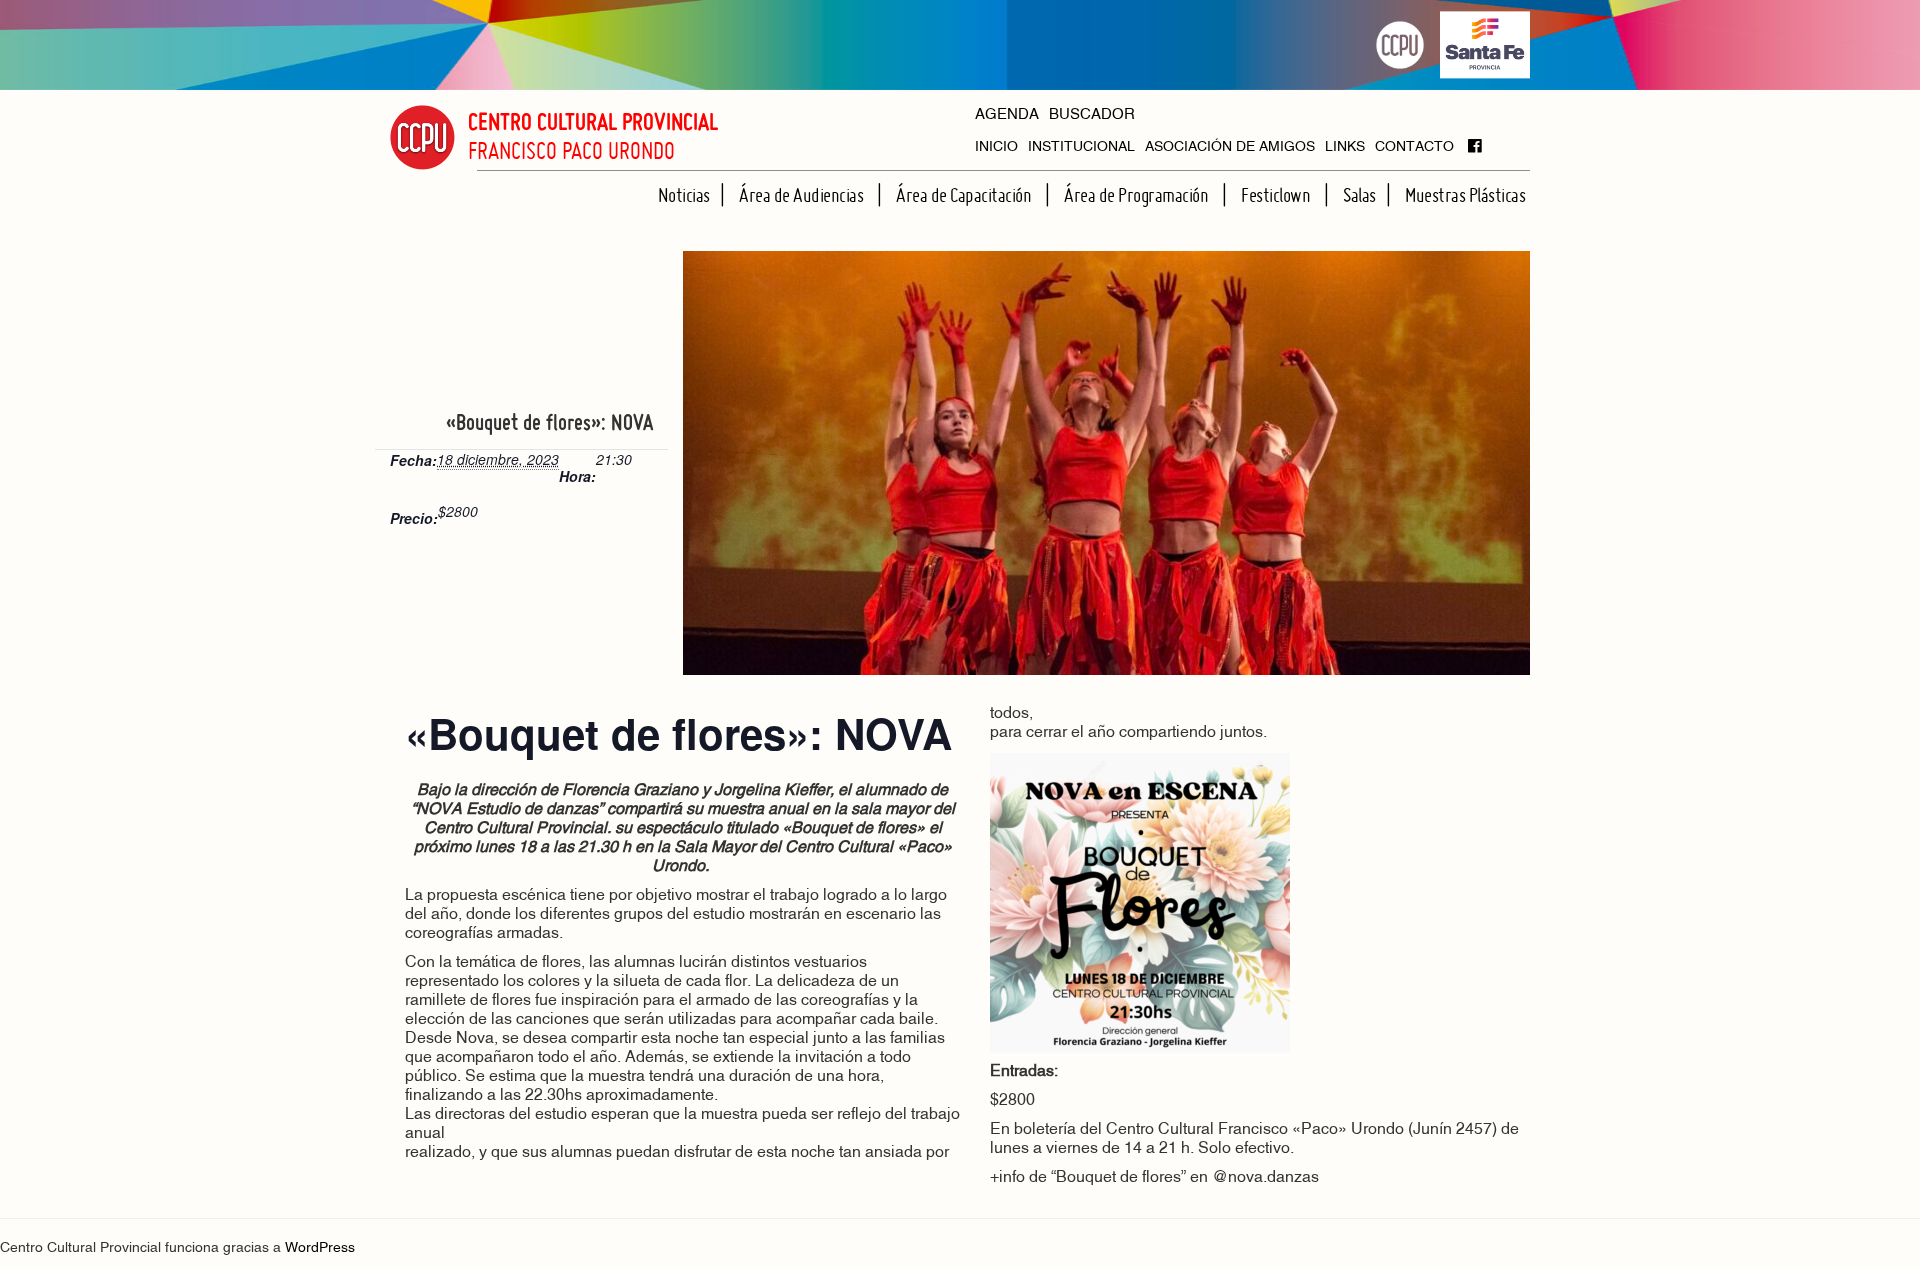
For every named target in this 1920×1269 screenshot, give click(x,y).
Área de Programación (1138, 195)
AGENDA (1007, 115)
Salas (1359, 195)
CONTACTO (1414, 147)
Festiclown (1277, 195)
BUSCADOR (1092, 115)
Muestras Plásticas (1465, 195)
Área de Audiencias (803, 195)
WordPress (320, 1248)
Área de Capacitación (965, 195)
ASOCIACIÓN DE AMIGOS (1230, 147)
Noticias (684, 195)
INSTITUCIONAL (1081, 147)
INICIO (996, 147)
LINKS (1345, 147)
